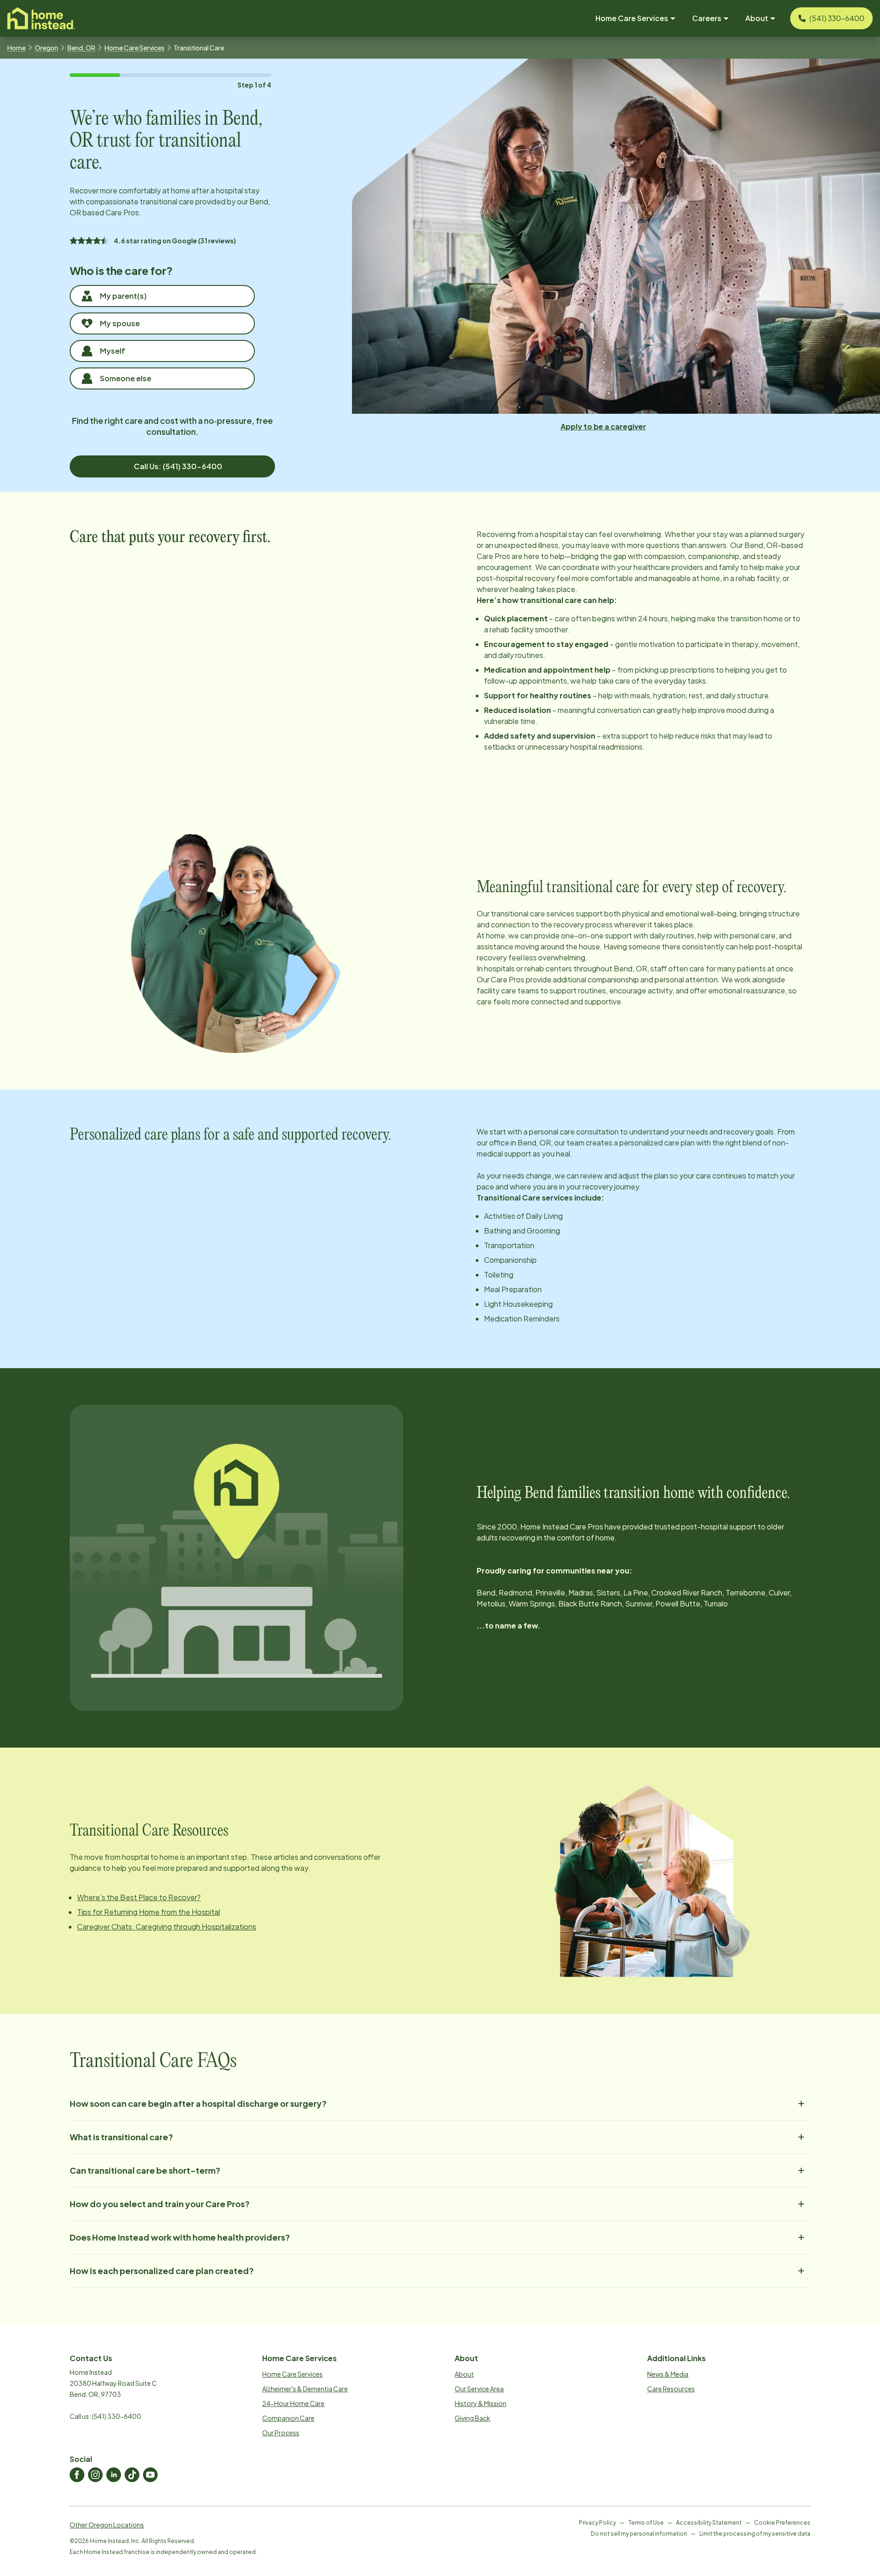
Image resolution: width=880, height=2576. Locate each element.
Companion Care (288, 2418)
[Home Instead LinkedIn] (114, 2475)
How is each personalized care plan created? (162, 2271)
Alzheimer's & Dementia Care (305, 2389)
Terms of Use (646, 2523)
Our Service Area (479, 2389)
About (464, 2374)
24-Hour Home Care (293, 2403)
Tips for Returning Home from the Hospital (148, 1912)
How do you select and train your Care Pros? (160, 2204)
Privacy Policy (597, 2523)
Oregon (47, 48)
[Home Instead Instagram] (95, 2475)
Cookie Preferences (782, 2523)
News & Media (668, 2374)
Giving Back (473, 2418)
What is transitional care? (121, 2137)
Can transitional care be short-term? (145, 2170)
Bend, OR (81, 48)
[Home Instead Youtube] (150, 2475)
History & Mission (481, 2403)
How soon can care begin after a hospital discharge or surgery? (198, 2103)
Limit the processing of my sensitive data (755, 2534)
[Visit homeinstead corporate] (41, 18)
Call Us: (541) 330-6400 (178, 466)
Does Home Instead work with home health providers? (180, 2237)
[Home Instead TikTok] (132, 2475)
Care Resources (671, 2389)
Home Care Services (135, 48)
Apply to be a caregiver (603, 426)
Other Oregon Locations (107, 2525)
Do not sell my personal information (639, 2534)
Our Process (281, 2433)
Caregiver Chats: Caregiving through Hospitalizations (167, 1927)
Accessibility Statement (709, 2523)
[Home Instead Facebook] (77, 2475)
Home (16, 48)
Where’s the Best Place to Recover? (139, 1897)
